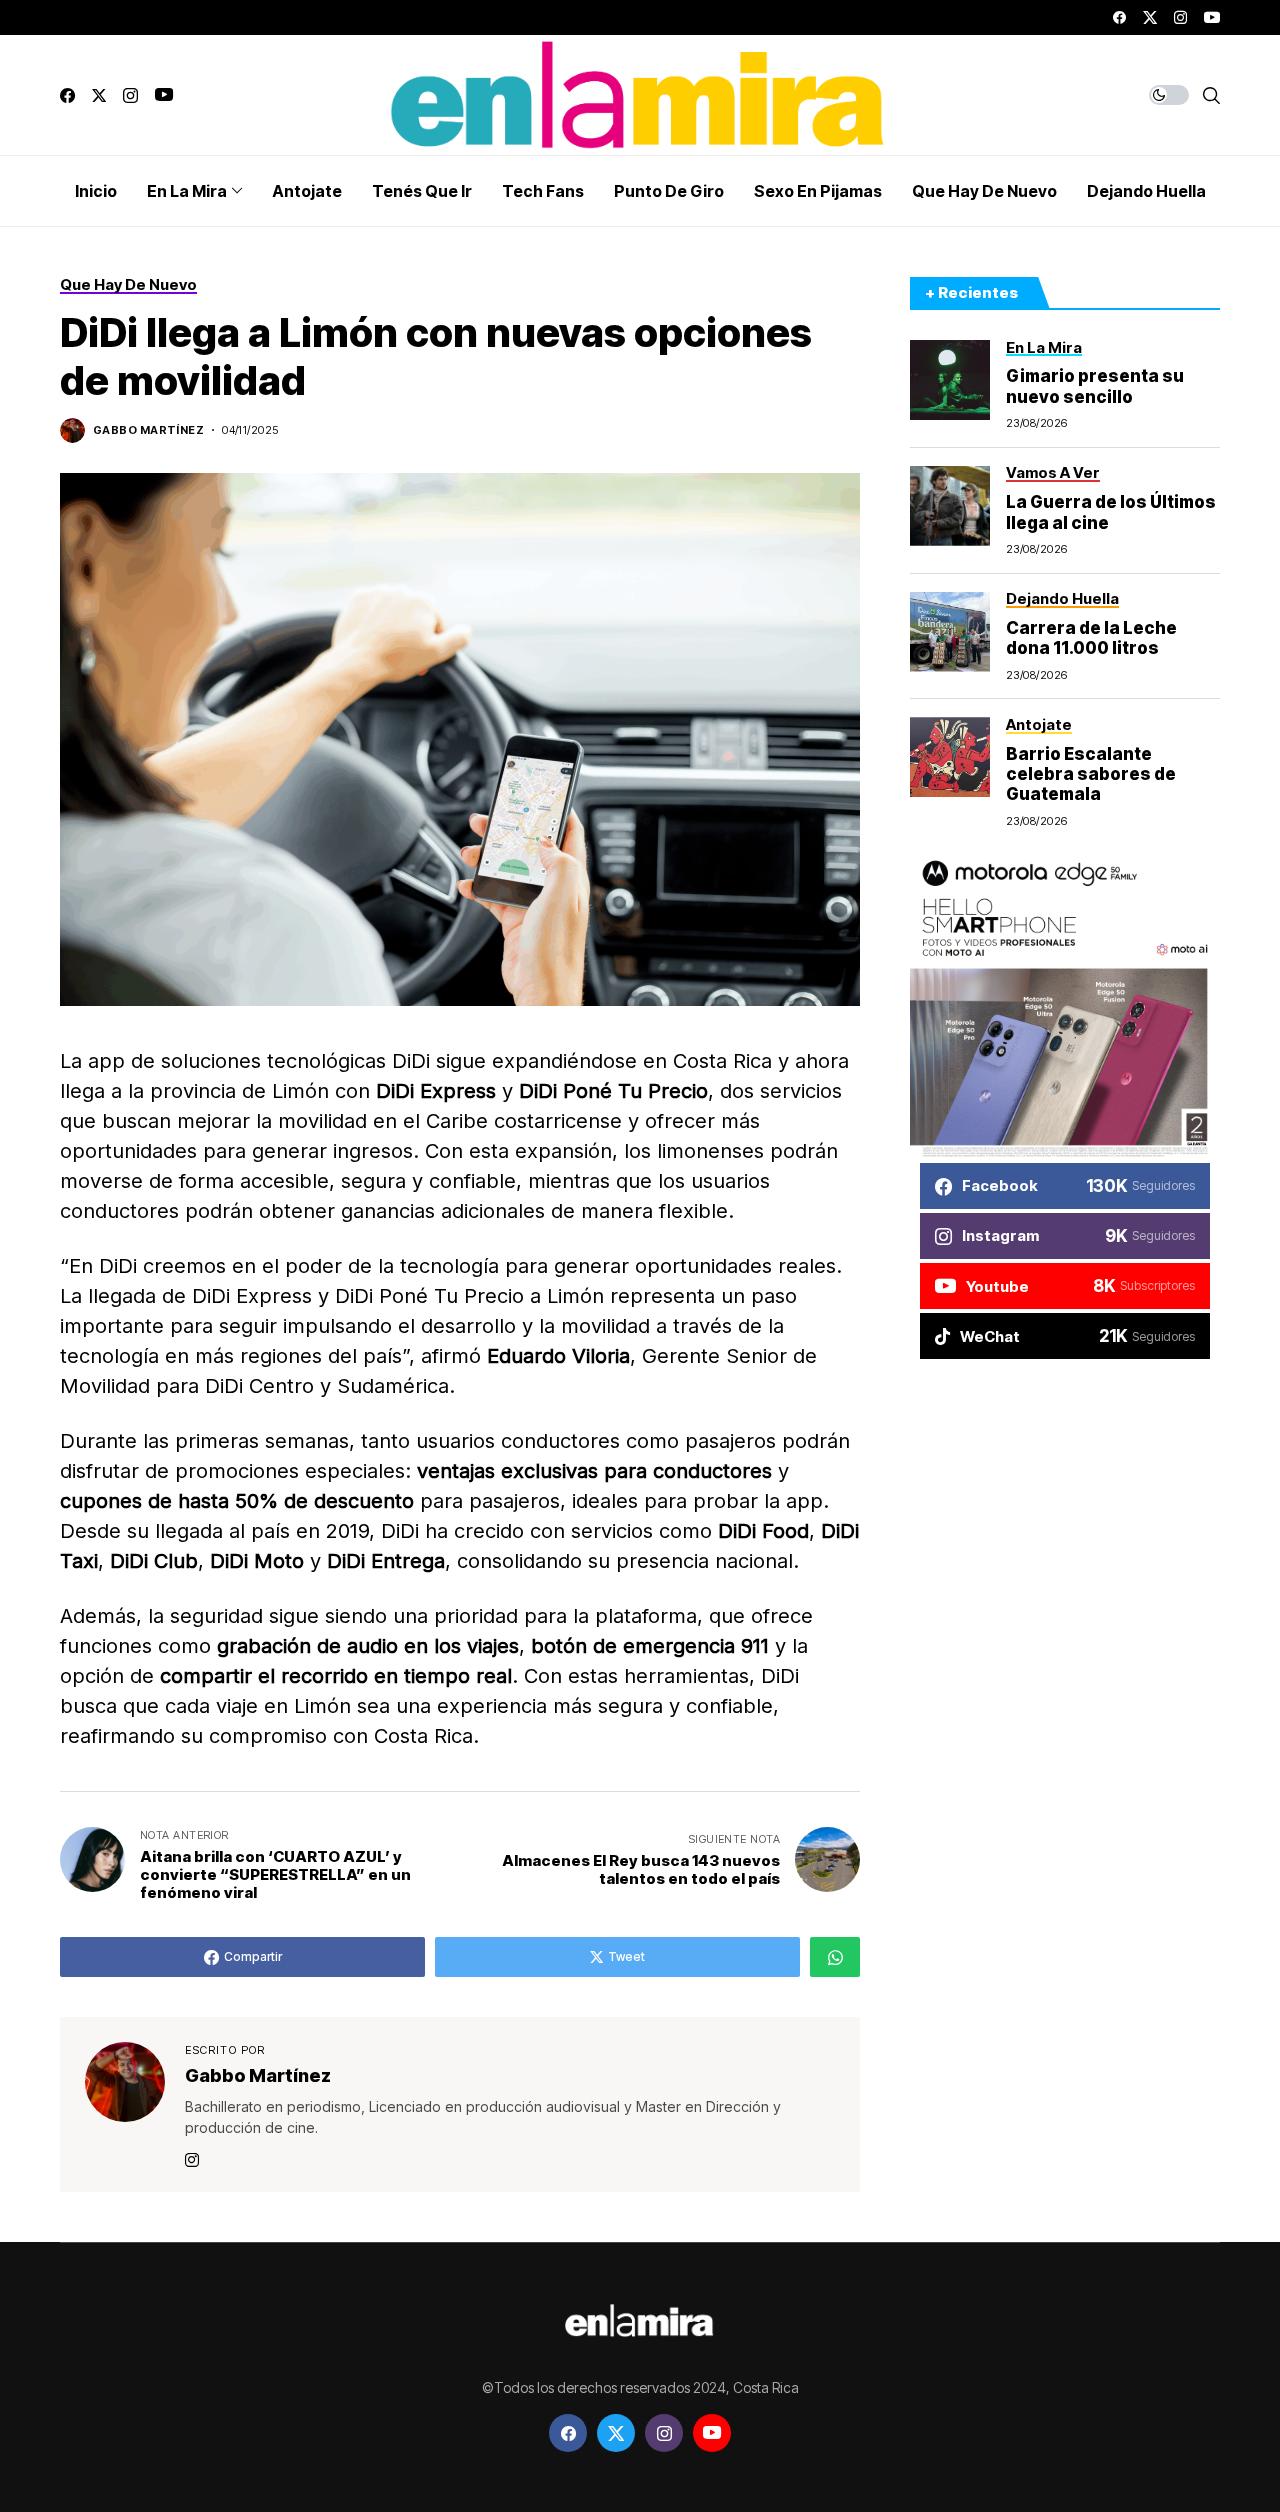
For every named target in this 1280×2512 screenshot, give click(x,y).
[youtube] (1212, 17)
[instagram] (1180, 17)
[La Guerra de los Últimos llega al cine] (950, 506)
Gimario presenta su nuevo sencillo (1095, 387)
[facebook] (1119, 17)
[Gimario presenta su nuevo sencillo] (950, 380)
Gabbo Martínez (148, 430)
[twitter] (1150, 17)
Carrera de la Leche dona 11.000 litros (1091, 638)
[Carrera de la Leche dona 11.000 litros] (950, 632)
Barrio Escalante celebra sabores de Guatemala (1091, 774)
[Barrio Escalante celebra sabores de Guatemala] (950, 757)
